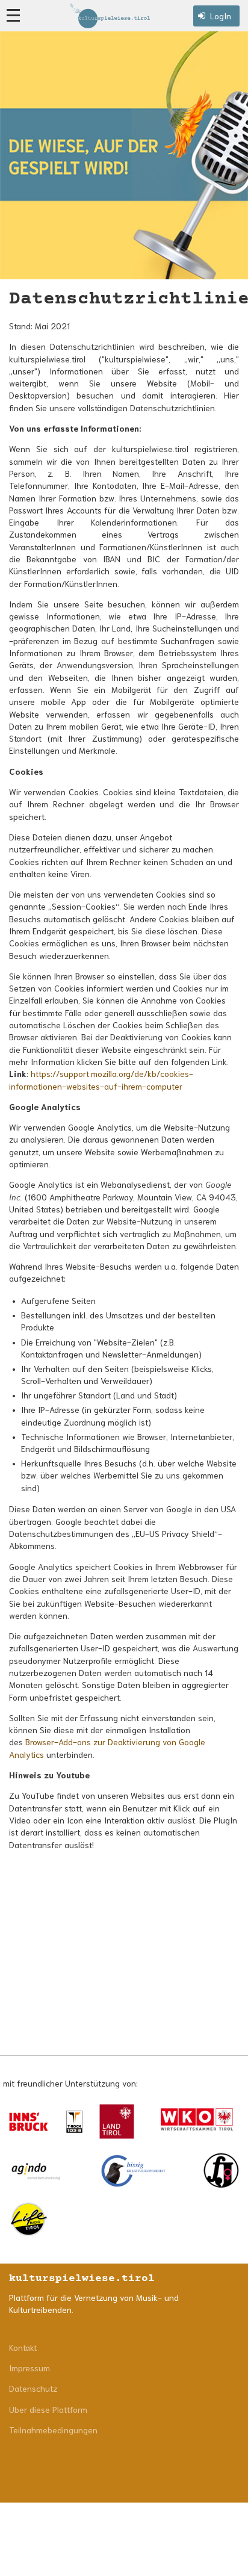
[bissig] (133, 2171)
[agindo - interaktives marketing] (36, 2171)
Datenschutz (33, 2388)
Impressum (29, 2368)
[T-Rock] (74, 2121)
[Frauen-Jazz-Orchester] (221, 2171)
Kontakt (23, 2347)
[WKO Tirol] (197, 2121)
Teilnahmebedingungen (53, 2430)
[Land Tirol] (117, 2121)
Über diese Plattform (48, 2409)
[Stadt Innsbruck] (29, 2122)
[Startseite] (110, 16)
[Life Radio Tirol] (29, 2219)
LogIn (221, 16)
